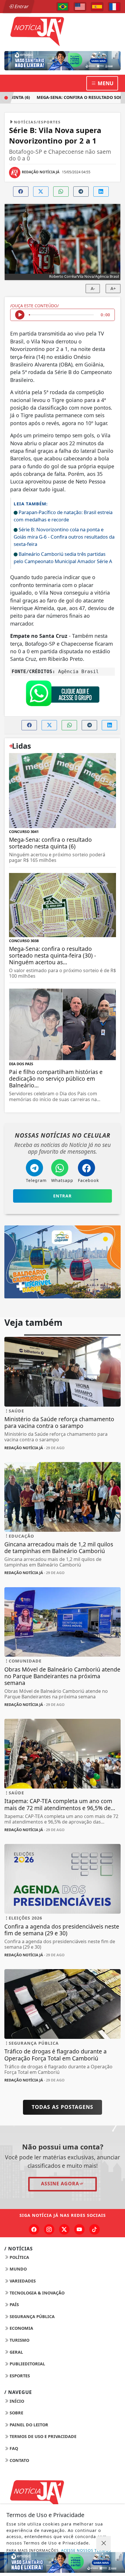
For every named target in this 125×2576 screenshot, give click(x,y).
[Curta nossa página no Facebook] (34, 2229)
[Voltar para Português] (63, 7)
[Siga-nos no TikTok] (94, 2229)
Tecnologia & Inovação (36, 2293)
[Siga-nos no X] (64, 2229)
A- (93, 288)
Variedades (22, 2281)
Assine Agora (60, 2184)
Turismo (19, 2340)
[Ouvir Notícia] (20, 315)
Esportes (19, 2376)
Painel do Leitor (28, 2425)
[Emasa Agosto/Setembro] (63, 61)
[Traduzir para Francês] (114, 7)
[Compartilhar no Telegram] (81, 192)
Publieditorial (27, 2364)
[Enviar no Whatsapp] (61, 192)
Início (16, 2401)
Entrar (21, 6)
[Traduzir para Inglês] (80, 7)
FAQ (13, 2448)
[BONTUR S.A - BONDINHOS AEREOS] (63, 1261)
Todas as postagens (63, 2107)
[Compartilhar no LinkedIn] (101, 192)
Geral (16, 2352)
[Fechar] (103, 2543)
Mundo (18, 2269)
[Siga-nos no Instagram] (49, 2229)
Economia (21, 2328)
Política (19, 2257)
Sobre (16, 2413)
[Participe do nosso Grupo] (63, 695)
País (14, 2305)
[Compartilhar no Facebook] (21, 192)
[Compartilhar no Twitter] (41, 192)
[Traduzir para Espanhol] (97, 7)
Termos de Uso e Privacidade (42, 2436)
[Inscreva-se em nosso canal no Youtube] (79, 2229)
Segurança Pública (32, 2316)
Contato (19, 2460)
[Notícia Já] (63, 31)
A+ (113, 288)
